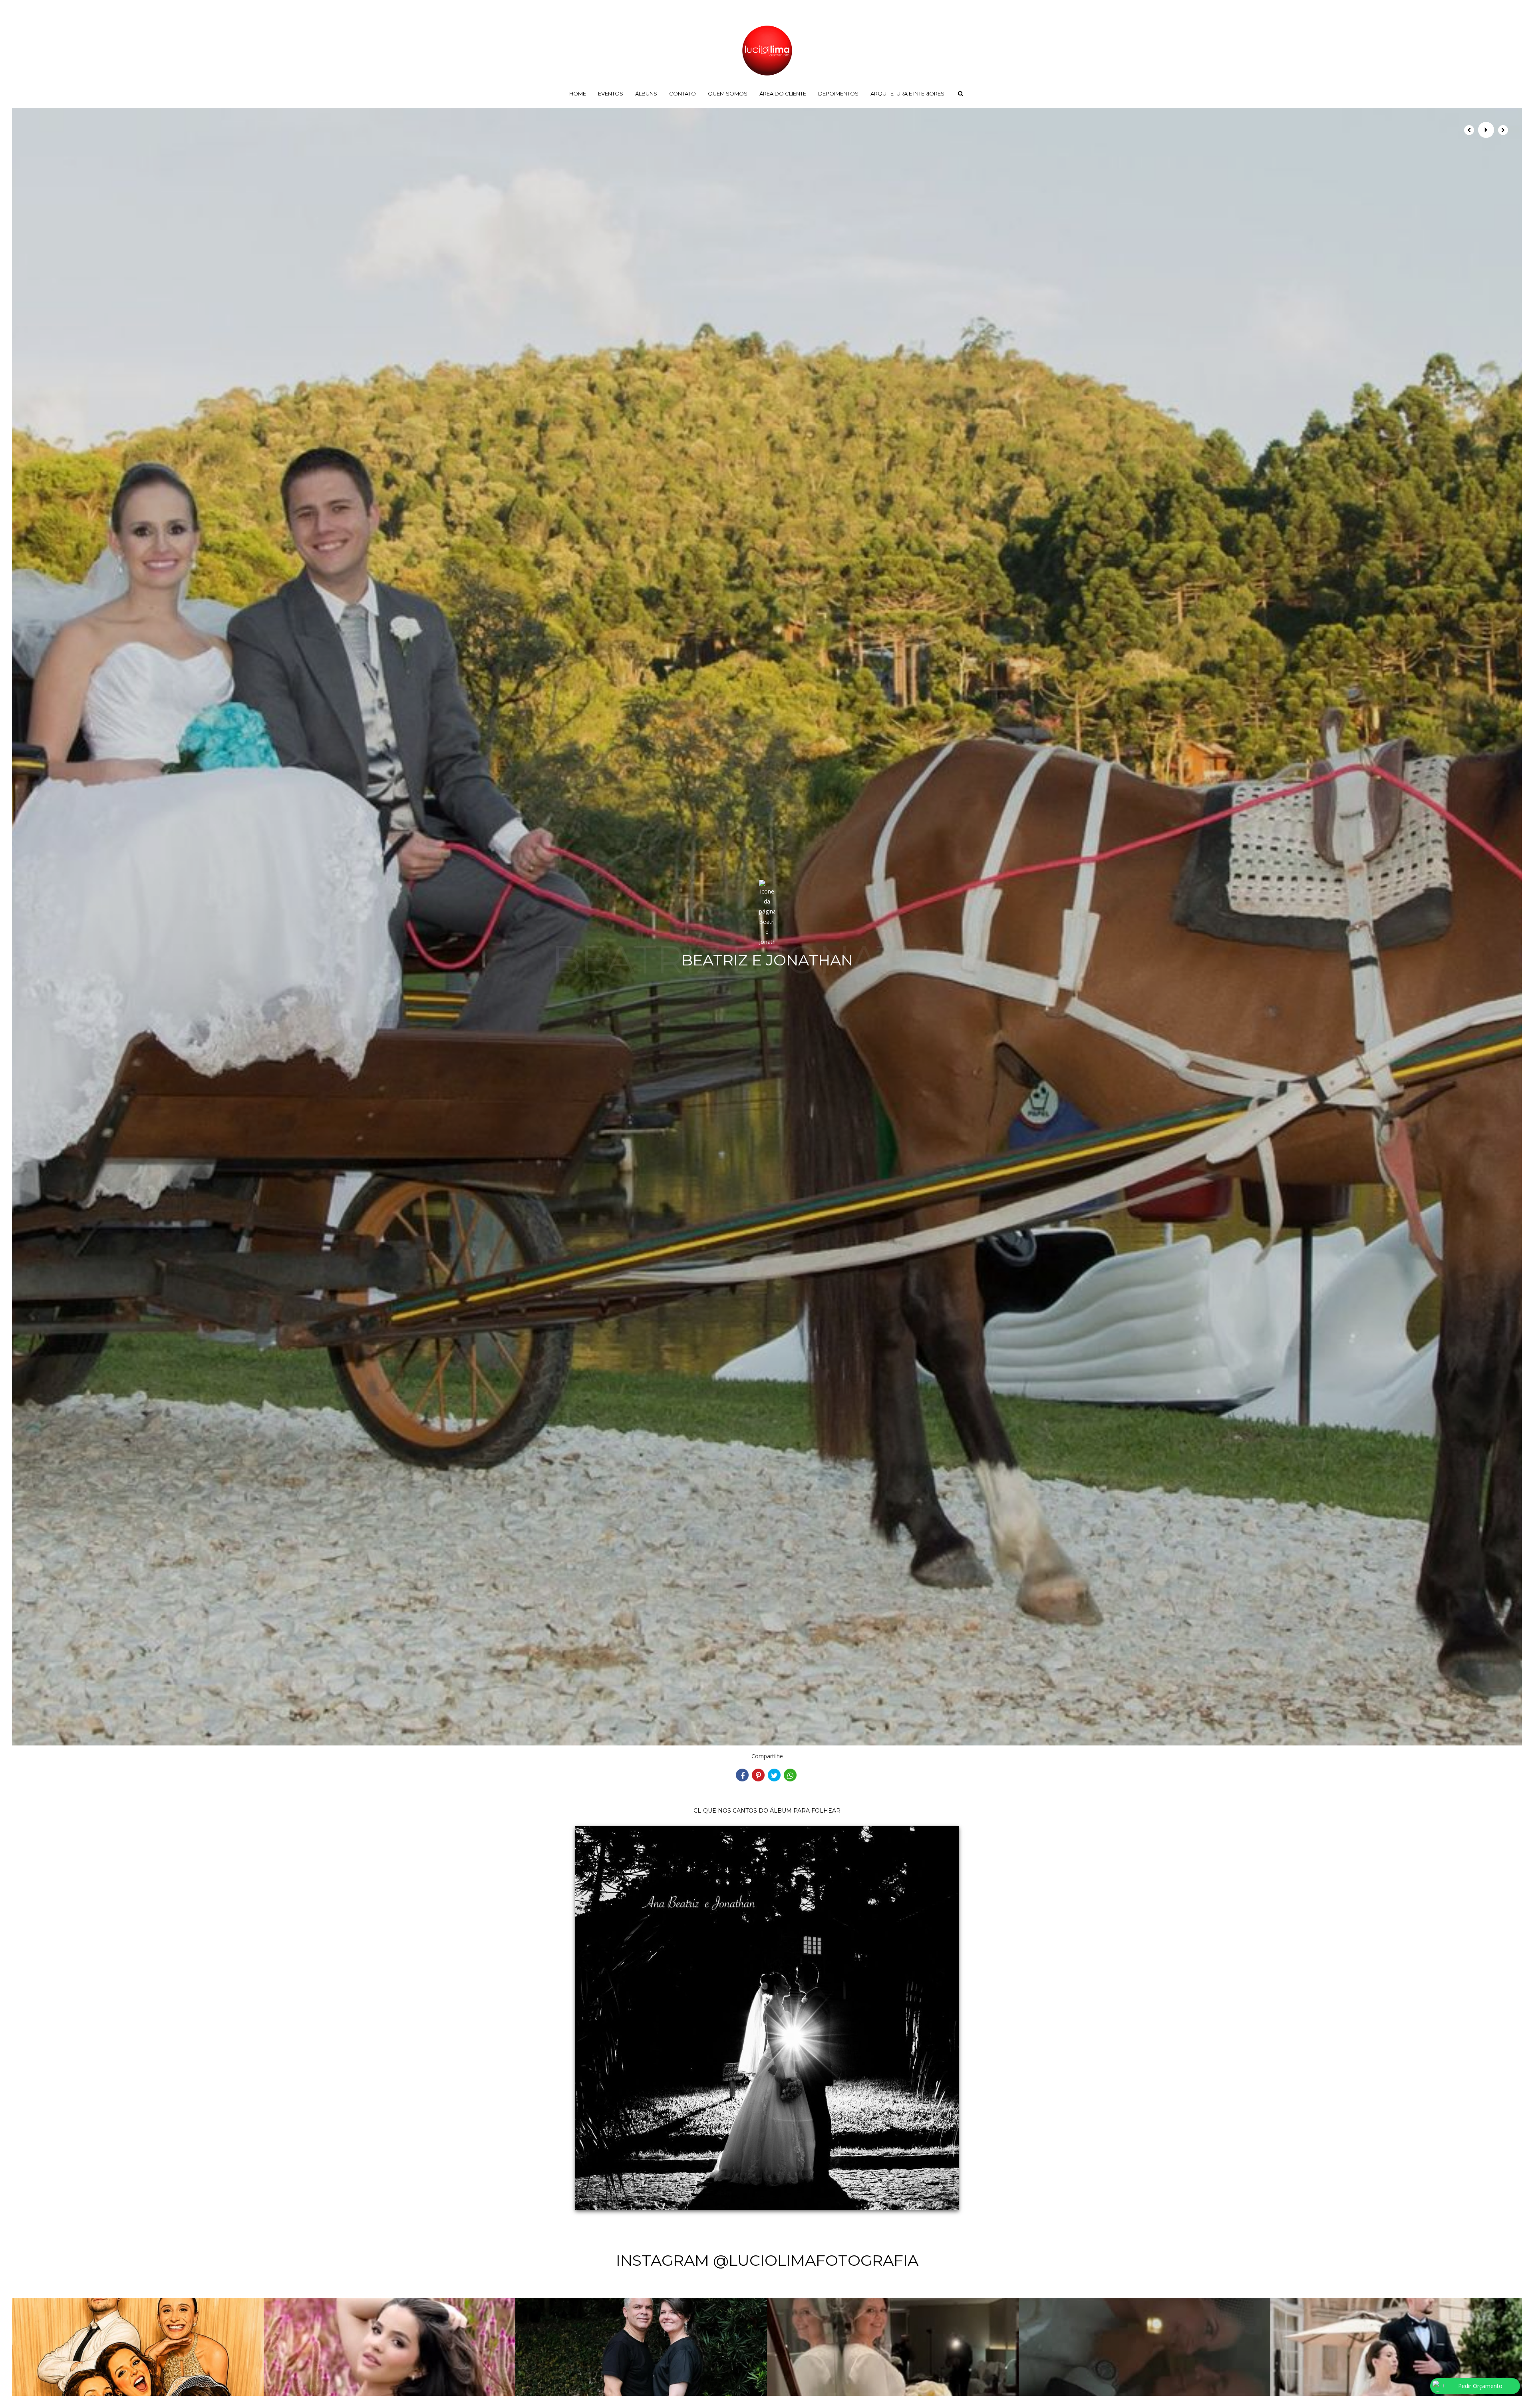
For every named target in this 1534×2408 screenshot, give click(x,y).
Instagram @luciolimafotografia (767, 2260)
